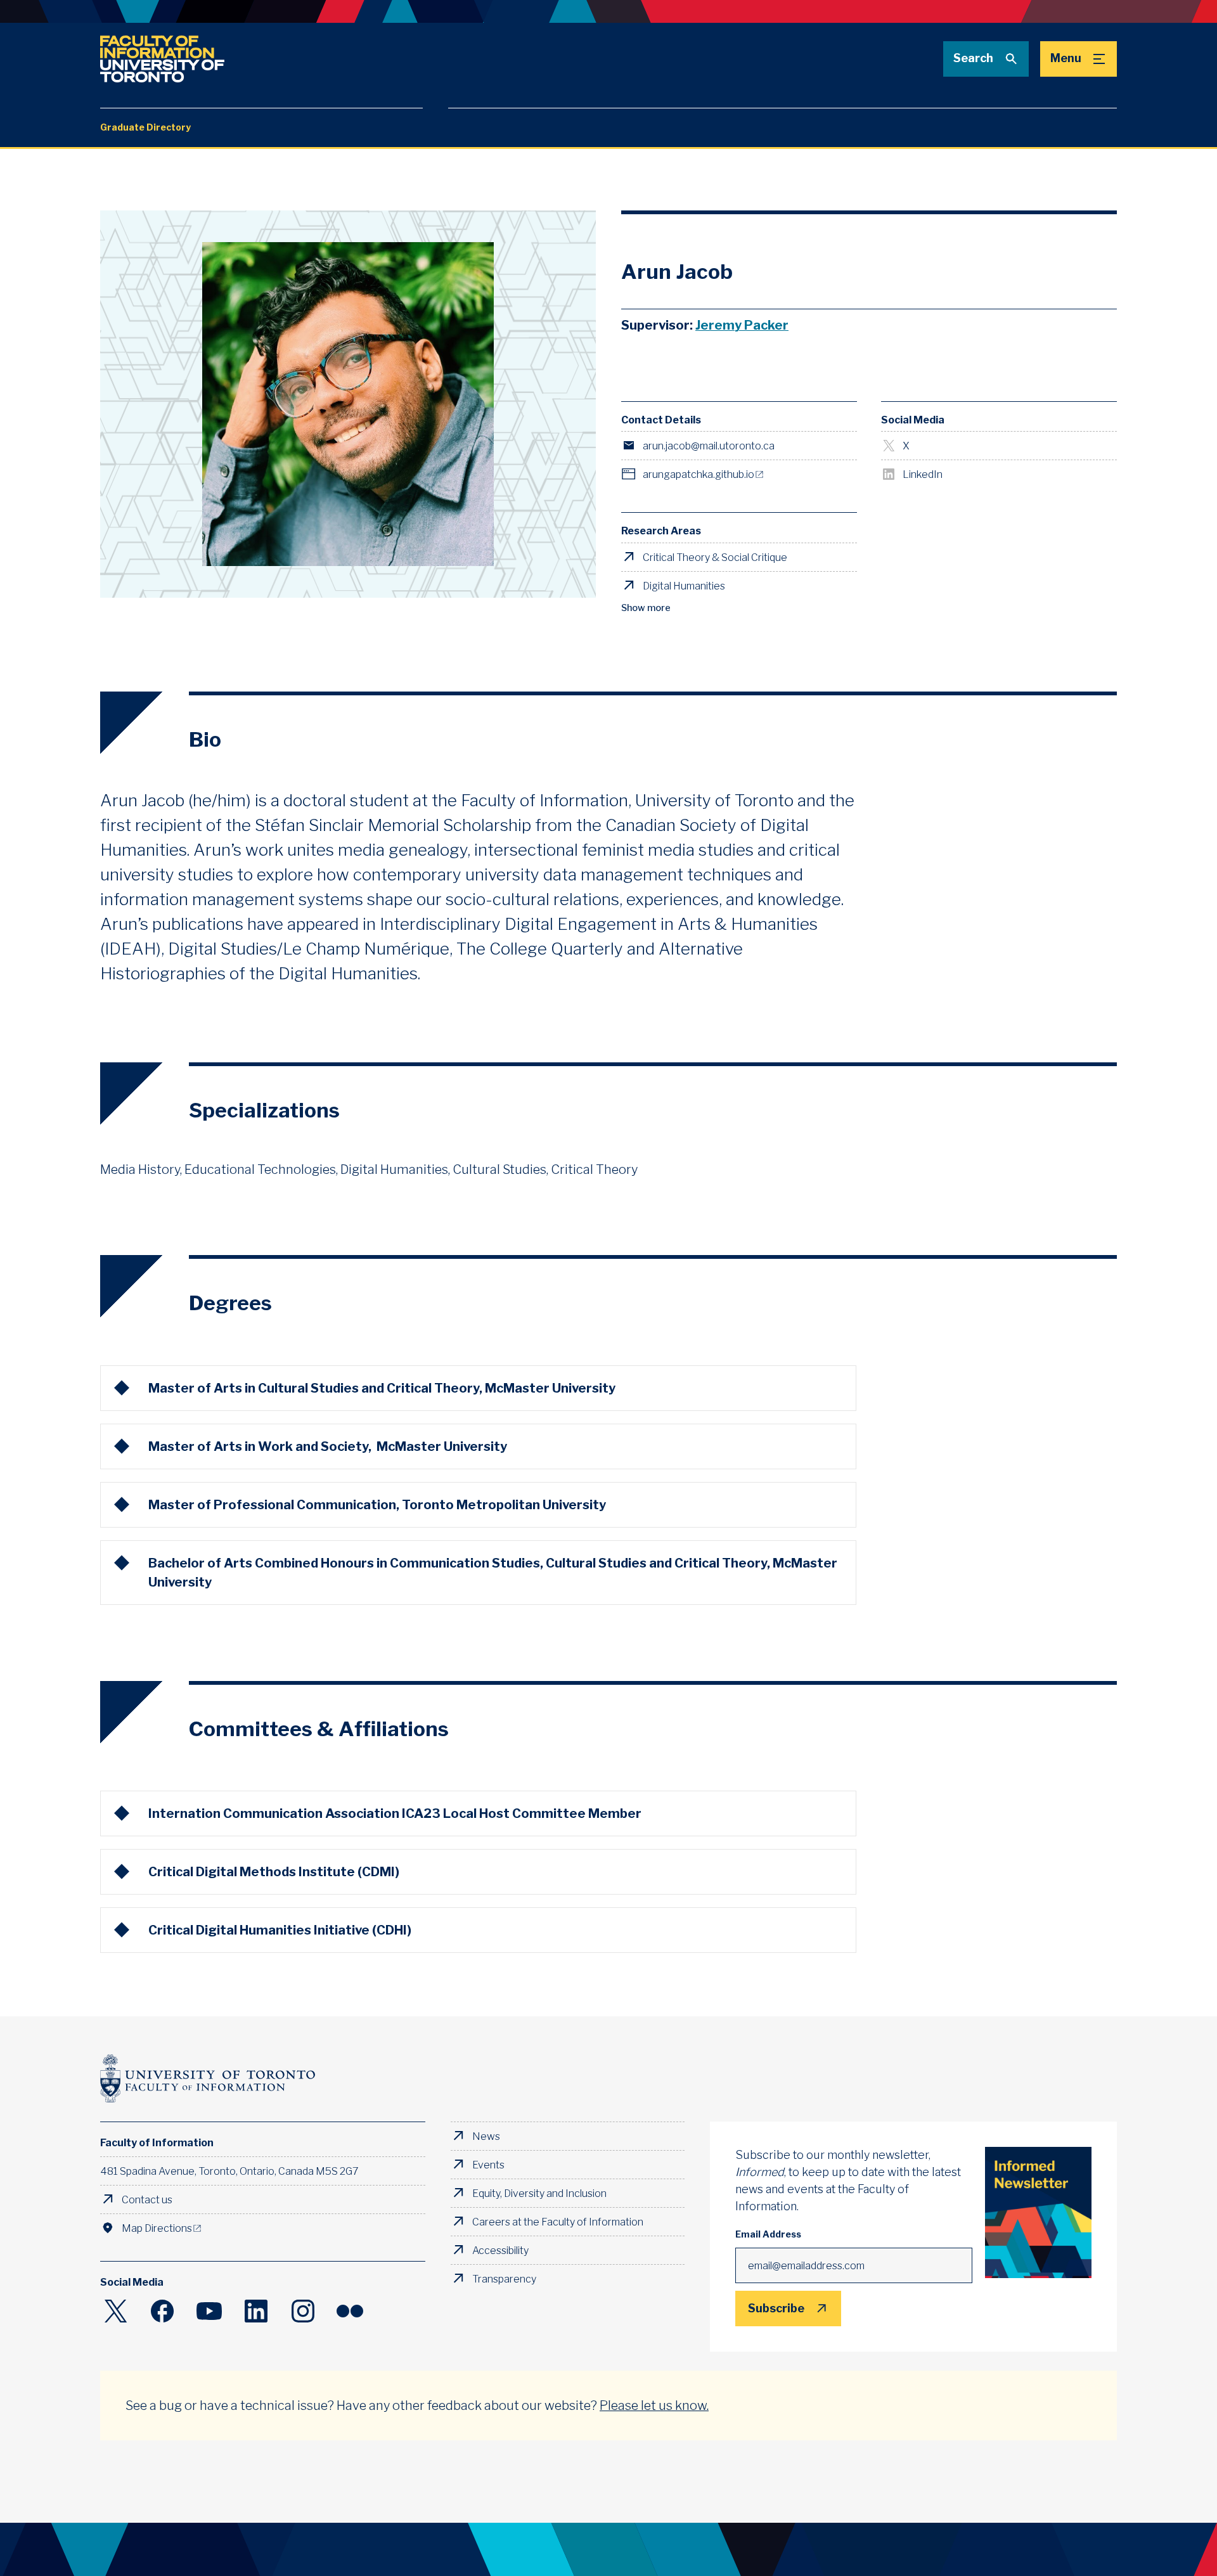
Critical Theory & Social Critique (715, 557)
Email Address (768, 2234)
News (486, 2136)
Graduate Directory (145, 127)
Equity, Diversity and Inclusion (539, 2193)
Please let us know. (654, 2405)
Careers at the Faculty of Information (558, 2222)
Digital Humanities (684, 586)
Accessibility (500, 2250)
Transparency (504, 2279)
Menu (1066, 58)
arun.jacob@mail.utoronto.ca (709, 446)
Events (488, 2165)
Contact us (147, 2199)
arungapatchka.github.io (699, 474)
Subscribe (776, 2309)
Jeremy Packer (742, 325)
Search (973, 58)
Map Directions (157, 2228)
